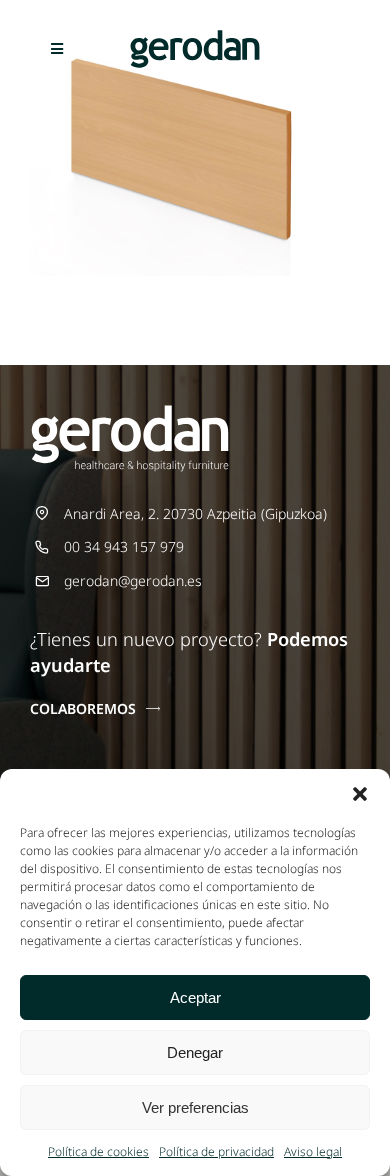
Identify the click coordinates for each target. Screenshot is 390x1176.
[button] (360, 794)
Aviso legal (313, 1151)
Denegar (195, 1052)
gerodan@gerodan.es (133, 580)
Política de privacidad (216, 1151)
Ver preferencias (195, 1107)
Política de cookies (98, 1151)
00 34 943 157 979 (124, 546)
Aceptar (195, 997)
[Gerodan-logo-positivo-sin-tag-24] (195, 36)
